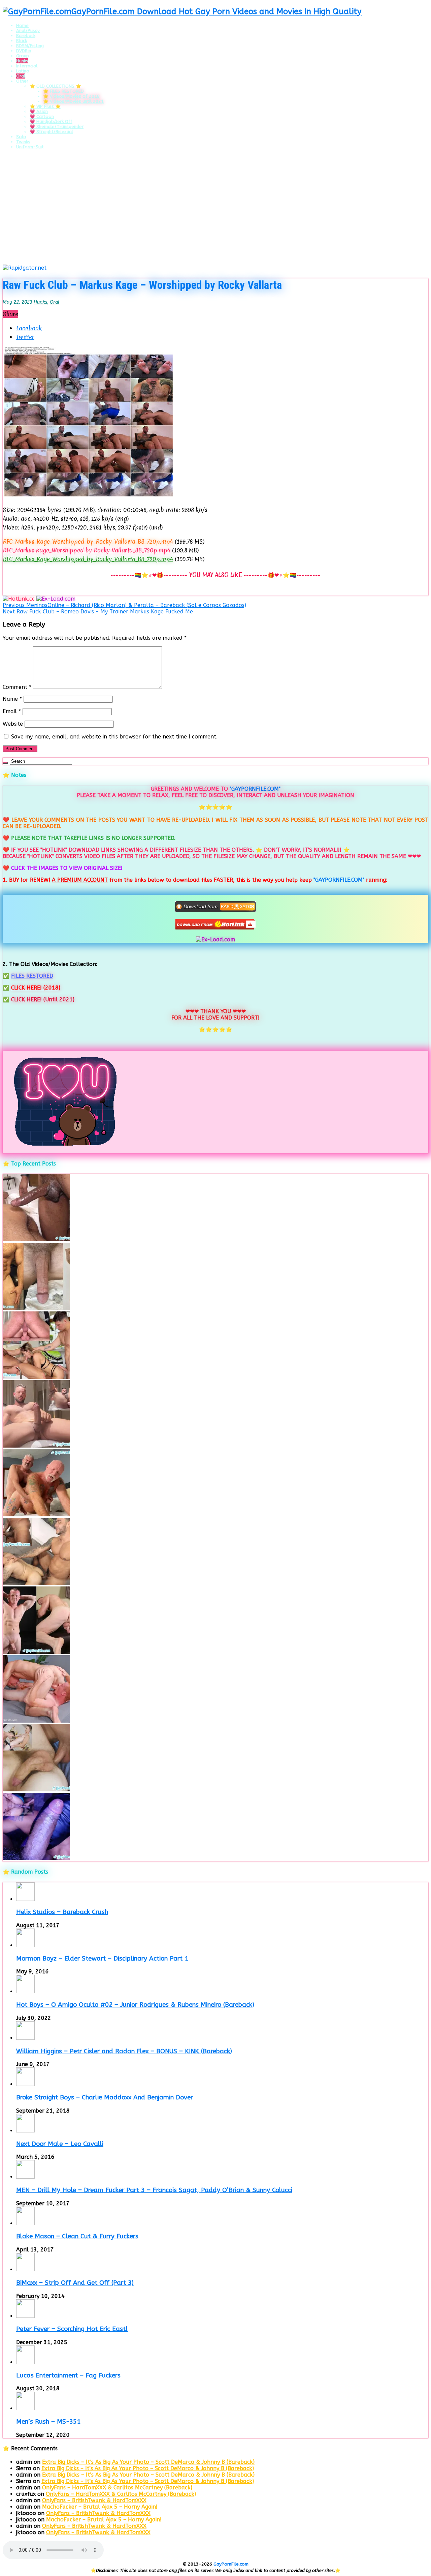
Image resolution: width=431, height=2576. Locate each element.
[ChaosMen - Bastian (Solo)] (36, 1652)
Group (23, 56)
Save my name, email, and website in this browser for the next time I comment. (114, 737)
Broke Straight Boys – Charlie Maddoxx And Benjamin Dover (105, 2097)
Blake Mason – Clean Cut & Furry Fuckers (77, 2236)
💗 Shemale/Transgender (57, 127)
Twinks (23, 142)
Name (12, 699)
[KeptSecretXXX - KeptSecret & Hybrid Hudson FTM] (36, 1858)
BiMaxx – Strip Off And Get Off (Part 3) (75, 2283)
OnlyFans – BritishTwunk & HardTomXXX (94, 2500)
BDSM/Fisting (30, 46)
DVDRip (24, 51)
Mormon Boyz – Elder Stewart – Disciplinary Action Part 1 (102, 1959)
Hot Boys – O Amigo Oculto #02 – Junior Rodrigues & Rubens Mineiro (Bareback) (135, 2005)
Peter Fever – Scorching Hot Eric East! (72, 2329)
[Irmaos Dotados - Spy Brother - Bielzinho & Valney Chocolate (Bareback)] (36, 1583)
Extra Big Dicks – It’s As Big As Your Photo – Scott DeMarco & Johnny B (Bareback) (148, 2462)
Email (12, 711)
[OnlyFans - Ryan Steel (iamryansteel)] (36, 1308)
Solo (21, 137)
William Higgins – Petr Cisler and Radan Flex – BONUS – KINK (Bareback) (124, 2051)
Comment (17, 687)
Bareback (26, 36)
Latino (23, 71)
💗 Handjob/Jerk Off (51, 122)
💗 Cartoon (42, 116)
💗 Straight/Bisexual (51, 132)
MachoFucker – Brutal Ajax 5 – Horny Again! (100, 2507)
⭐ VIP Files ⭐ (45, 106)
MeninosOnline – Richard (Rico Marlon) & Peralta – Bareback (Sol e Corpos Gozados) (124, 605)
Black (22, 41)
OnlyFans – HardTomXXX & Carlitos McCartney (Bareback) (117, 2488)
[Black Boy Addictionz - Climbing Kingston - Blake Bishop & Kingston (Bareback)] (36, 1239)
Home (22, 25)
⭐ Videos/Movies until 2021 (73, 101)
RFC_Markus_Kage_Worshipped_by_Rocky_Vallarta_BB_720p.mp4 (88, 541)
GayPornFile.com (231, 2564)
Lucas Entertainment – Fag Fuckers (68, 2375)
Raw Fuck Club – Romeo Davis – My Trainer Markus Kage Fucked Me (98, 612)
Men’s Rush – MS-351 (48, 2422)
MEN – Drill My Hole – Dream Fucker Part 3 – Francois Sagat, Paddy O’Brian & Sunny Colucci (154, 2190)
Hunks (22, 61)
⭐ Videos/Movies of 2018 (71, 96)
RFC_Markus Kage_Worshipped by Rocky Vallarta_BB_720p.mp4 (87, 550)
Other (22, 81)
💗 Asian (39, 111)
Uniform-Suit (30, 147)
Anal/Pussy (28, 31)
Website (13, 724)
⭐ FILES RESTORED (63, 91)
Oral (21, 76)
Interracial (27, 66)
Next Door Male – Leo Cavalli (60, 2144)
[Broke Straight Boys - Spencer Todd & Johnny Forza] (36, 1721)
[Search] (5, 763)
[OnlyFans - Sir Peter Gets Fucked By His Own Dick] (36, 1446)
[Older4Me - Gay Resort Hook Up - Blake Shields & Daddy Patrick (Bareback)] (36, 1514)
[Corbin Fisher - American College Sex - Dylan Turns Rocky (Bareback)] (36, 1790)
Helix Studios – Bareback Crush (62, 1912)
